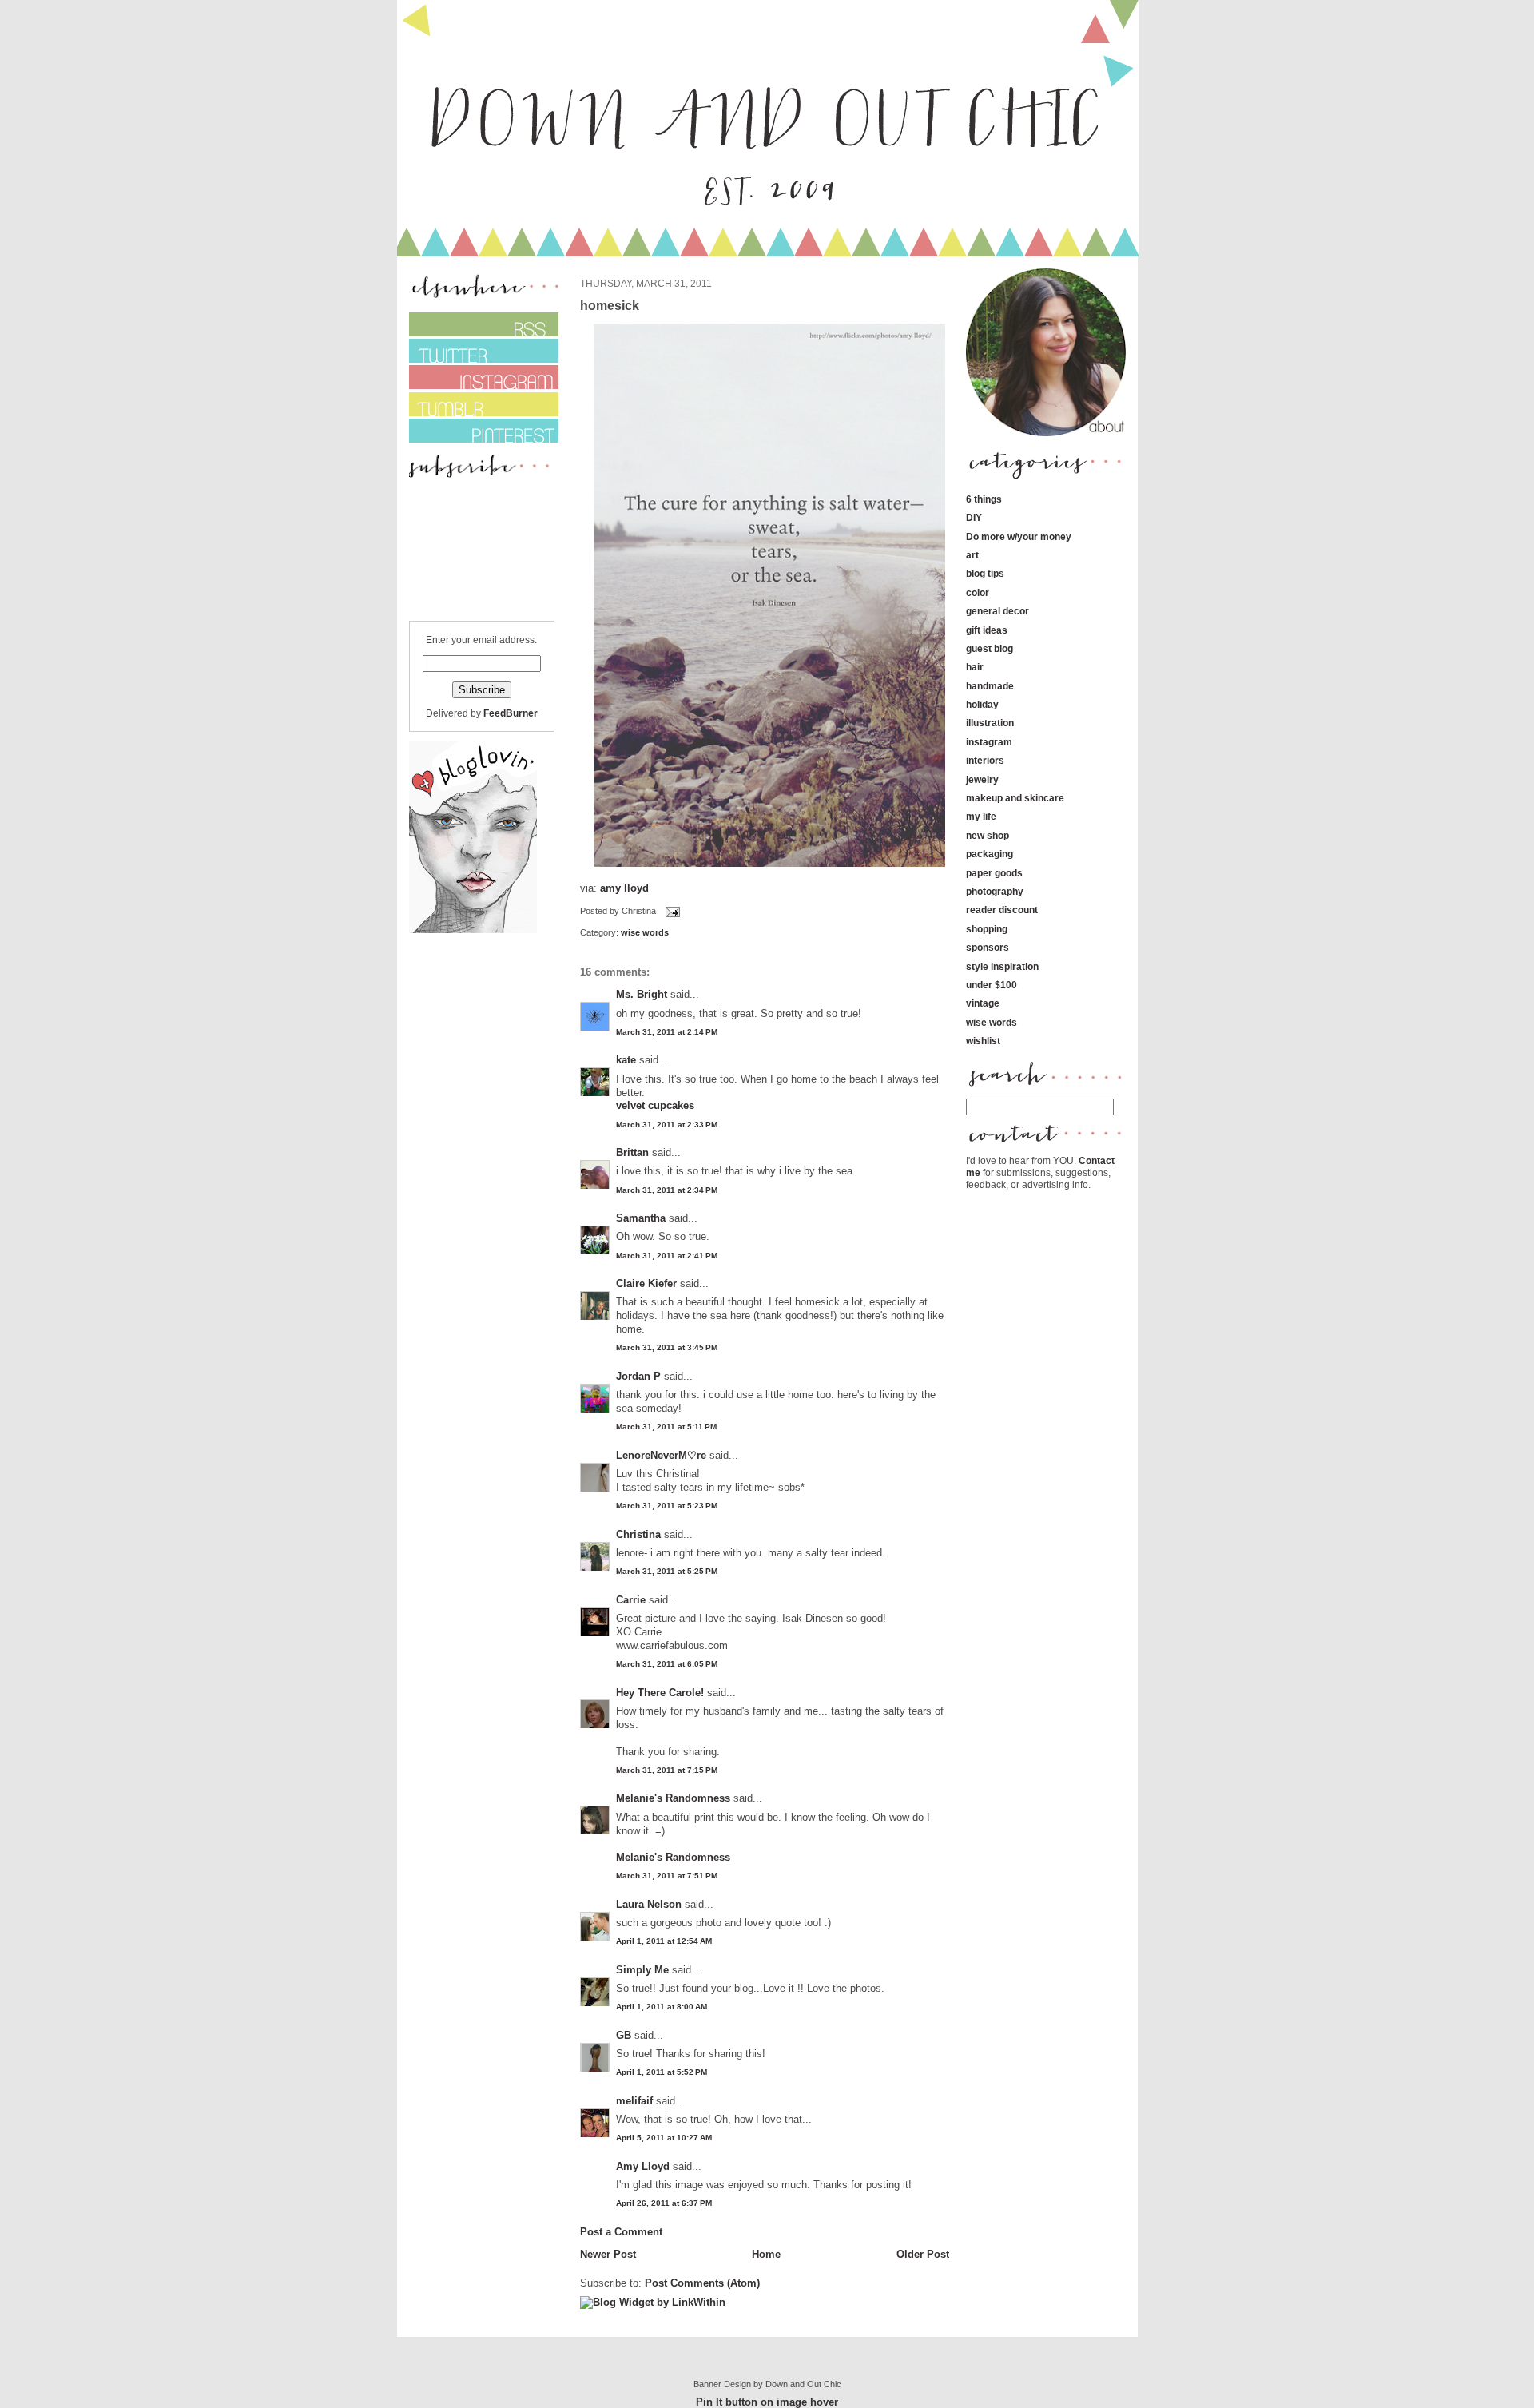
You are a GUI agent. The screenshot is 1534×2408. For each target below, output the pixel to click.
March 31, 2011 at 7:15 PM (667, 1770)
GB (624, 2035)
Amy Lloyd (643, 2166)
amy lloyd (624, 888)
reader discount (1002, 910)
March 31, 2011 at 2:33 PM (667, 1125)
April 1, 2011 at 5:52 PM (662, 2072)
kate (628, 1060)
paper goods (994, 873)
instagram (989, 742)
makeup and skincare (1015, 798)
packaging (990, 854)
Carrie (631, 1600)
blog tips (985, 573)
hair (975, 667)
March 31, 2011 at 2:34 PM (667, 1190)
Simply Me (642, 1970)
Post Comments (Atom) (702, 2283)
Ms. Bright (642, 994)
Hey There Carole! (660, 1693)
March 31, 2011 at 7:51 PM (667, 1876)
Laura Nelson (649, 1904)
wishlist (983, 1041)
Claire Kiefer (646, 1283)
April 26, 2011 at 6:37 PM (664, 2203)
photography (995, 891)
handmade (990, 686)
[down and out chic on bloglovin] (473, 930)
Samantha (641, 1218)
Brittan (632, 1152)
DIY (974, 517)
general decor (997, 611)
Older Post (923, 2254)
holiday (982, 704)
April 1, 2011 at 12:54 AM (664, 1941)
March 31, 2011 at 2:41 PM (667, 1256)
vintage (983, 1003)
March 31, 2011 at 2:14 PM (667, 1032)
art (972, 555)
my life (981, 816)
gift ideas (987, 630)
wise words (645, 932)
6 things (984, 499)
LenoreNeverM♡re (661, 1455)
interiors (985, 760)
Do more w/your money (1019, 536)
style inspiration (1002, 966)
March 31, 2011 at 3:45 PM (667, 1347)
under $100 (992, 985)
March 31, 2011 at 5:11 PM (666, 1427)
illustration (990, 723)
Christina (638, 1534)
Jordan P (638, 1376)
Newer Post (608, 2254)
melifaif (634, 2101)
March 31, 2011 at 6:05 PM (667, 1664)
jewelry (982, 779)
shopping (987, 929)
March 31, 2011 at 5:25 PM (667, 1571)
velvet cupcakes (655, 1105)
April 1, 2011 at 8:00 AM (662, 2007)
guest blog (990, 648)
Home (766, 2254)
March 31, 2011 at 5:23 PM (667, 1506)
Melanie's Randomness (673, 1798)
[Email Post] (671, 911)
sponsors (988, 947)
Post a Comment (621, 2232)
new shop (988, 835)
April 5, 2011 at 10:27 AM (664, 2138)
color (978, 592)
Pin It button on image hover (767, 2402)
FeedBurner (511, 713)
